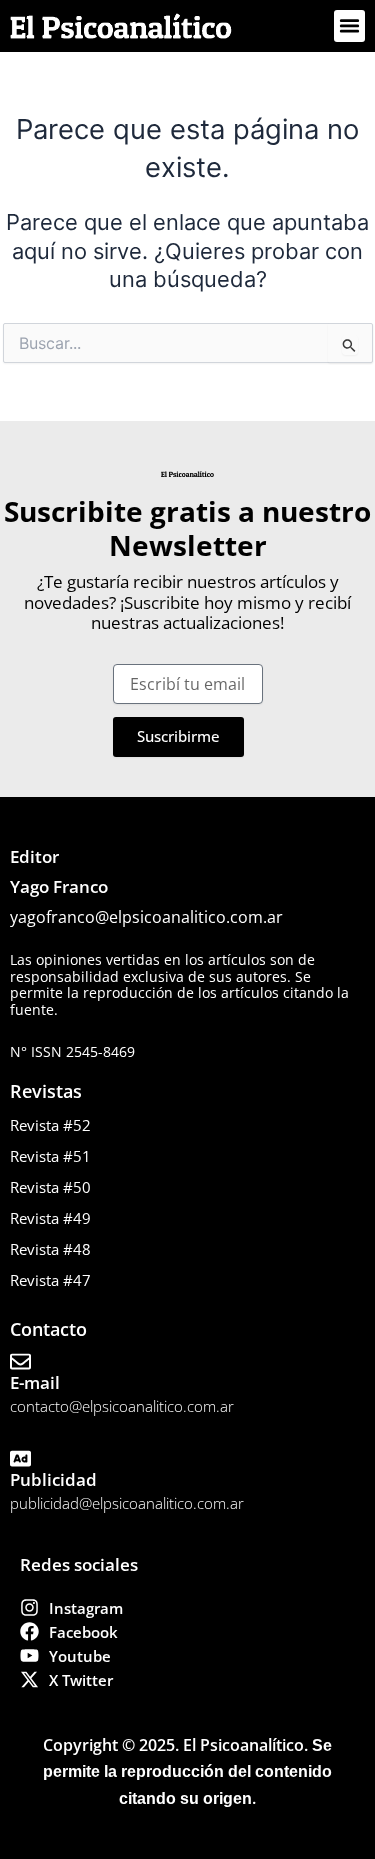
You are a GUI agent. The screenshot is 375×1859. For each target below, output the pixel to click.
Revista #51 (50, 1156)
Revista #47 (50, 1280)
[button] (350, 26)
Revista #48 (50, 1249)
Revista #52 (50, 1125)
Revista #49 (50, 1218)
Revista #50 (50, 1187)
